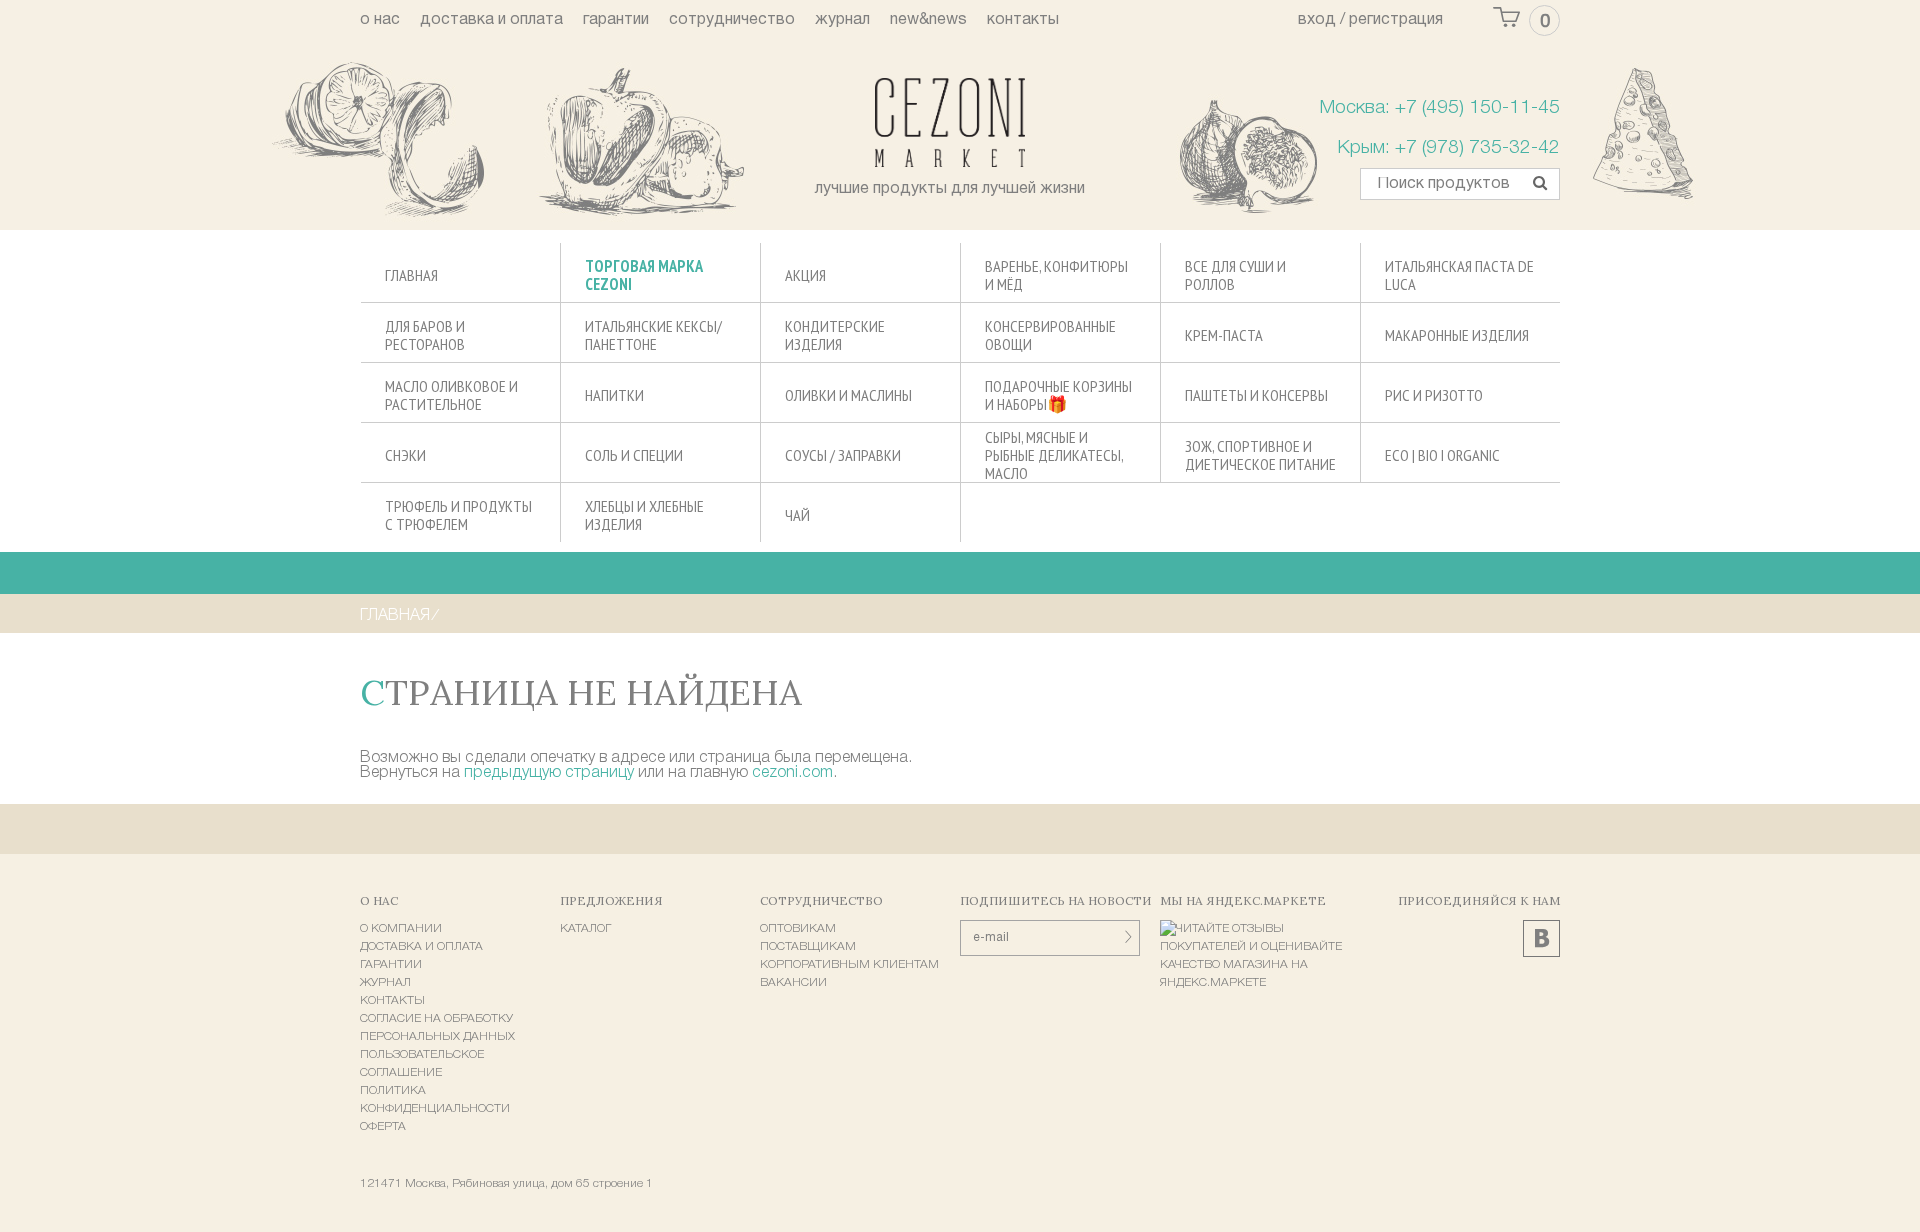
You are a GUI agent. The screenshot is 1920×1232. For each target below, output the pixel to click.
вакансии (793, 982)
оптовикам (798, 928)
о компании (401, 928)
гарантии (616, 20)
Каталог (585, 928)
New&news (928, 20)
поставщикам (808, 946)
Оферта (383, 1126)
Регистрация (1396, 20)
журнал (842, 20)
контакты (1023, 20)
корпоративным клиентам (849, 964)
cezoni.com (792, 773)
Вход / (1321, 20)
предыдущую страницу (549, 773)
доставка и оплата (491, 20)
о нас (380, 20)
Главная (395, 616)
